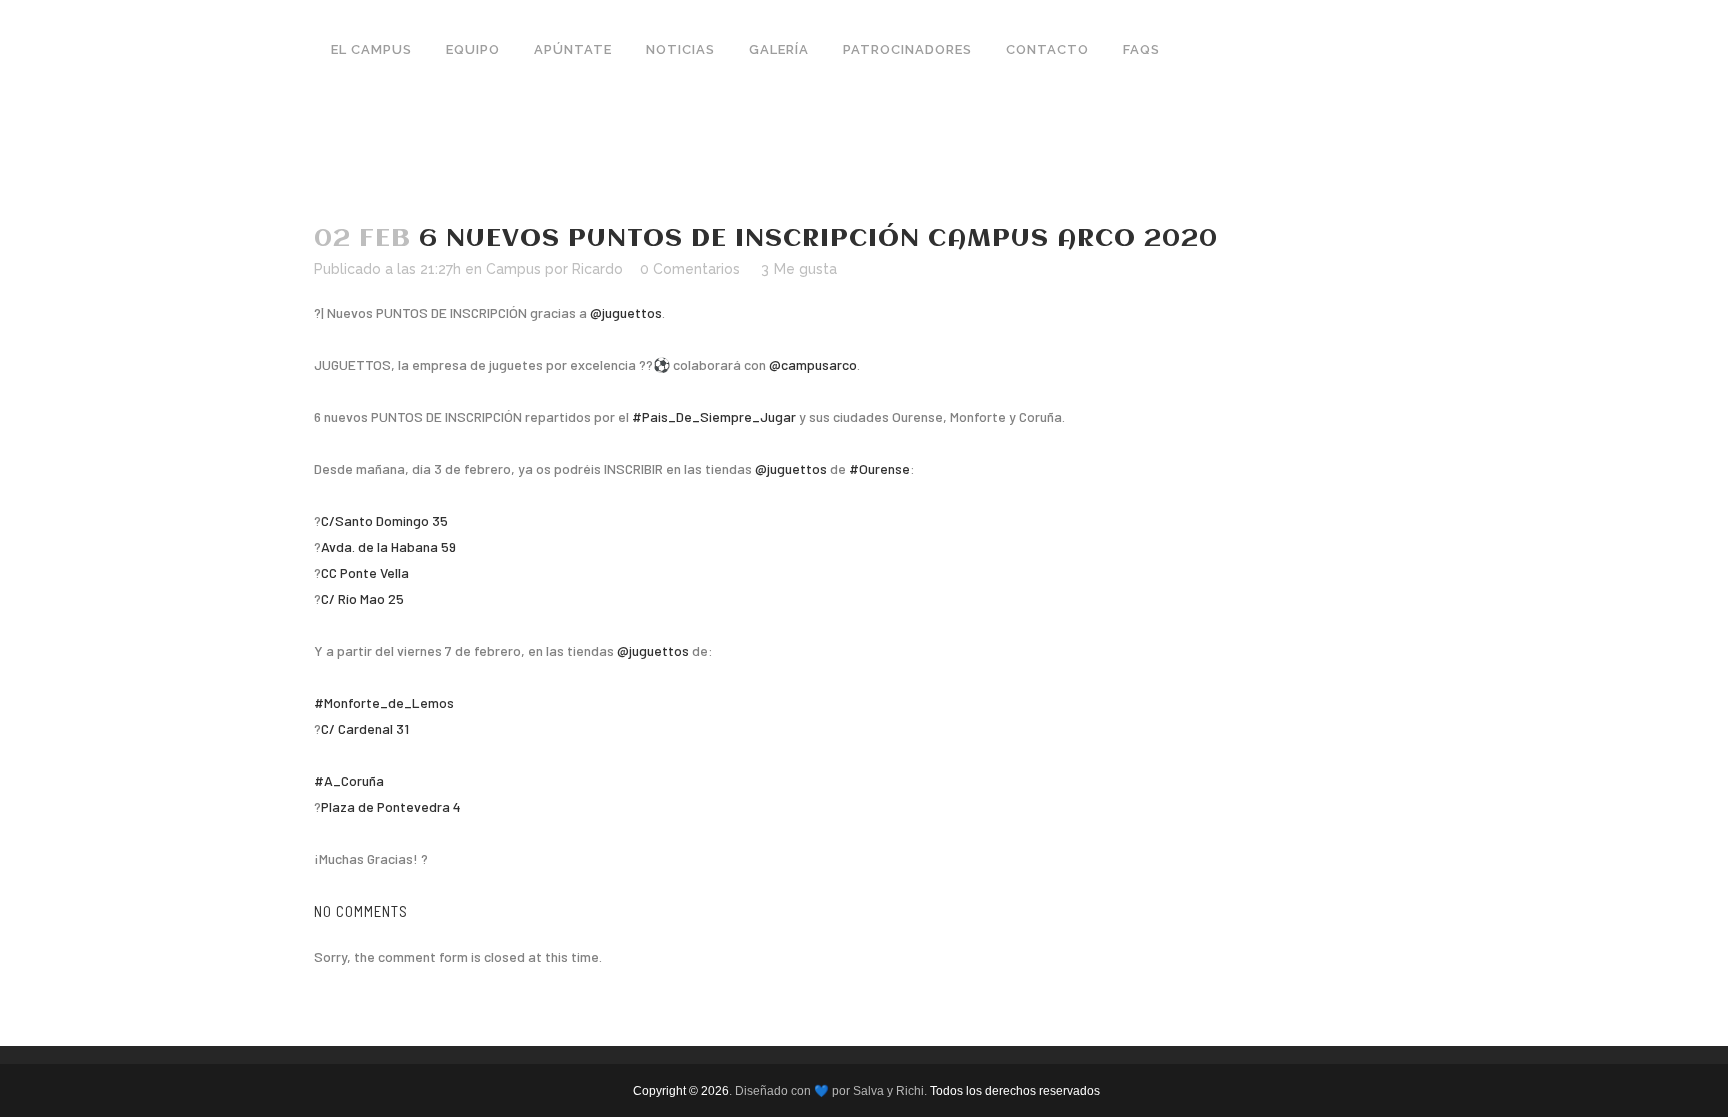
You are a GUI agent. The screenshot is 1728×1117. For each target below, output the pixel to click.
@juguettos (626, 312)
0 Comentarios (690, 269)
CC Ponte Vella (365, 572)
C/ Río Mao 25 (362, 598)
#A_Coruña (349, 780)
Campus (513, 269)
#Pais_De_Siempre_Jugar (714, 416)
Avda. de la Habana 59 (388, 546)
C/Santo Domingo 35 (384, 520)
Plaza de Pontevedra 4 (391, 806)
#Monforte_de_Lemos (384, 702)
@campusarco (813, 364)
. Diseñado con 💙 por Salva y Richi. (829, 1091)
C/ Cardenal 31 (365, 728)
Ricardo (597, 269)
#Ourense (879, 468)
